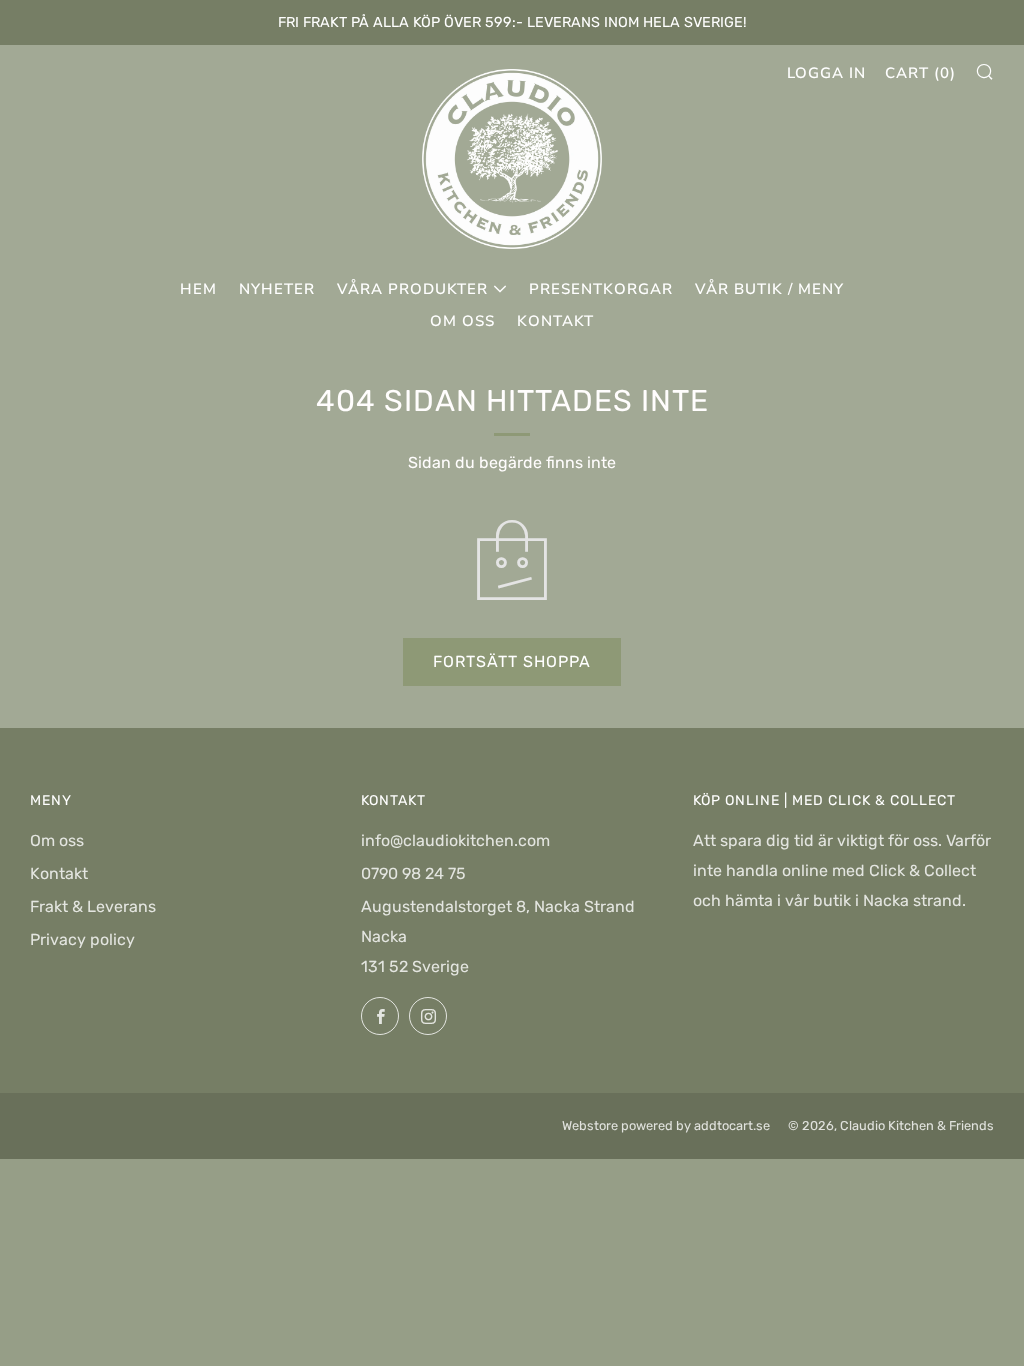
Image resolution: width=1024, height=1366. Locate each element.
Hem (198, 289)
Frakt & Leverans (93, 906)
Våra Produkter (412, 289)
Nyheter (277, 289)
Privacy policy (82, 939)
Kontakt (555, 321)
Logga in (826, 73)
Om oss (462, 321)
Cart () (920, 73)
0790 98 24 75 (413, 873)
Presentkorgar (601, 289)
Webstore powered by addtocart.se (666, 1125)
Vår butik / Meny (769, 289)
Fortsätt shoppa (512, 661)
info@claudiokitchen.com (455, 840)
